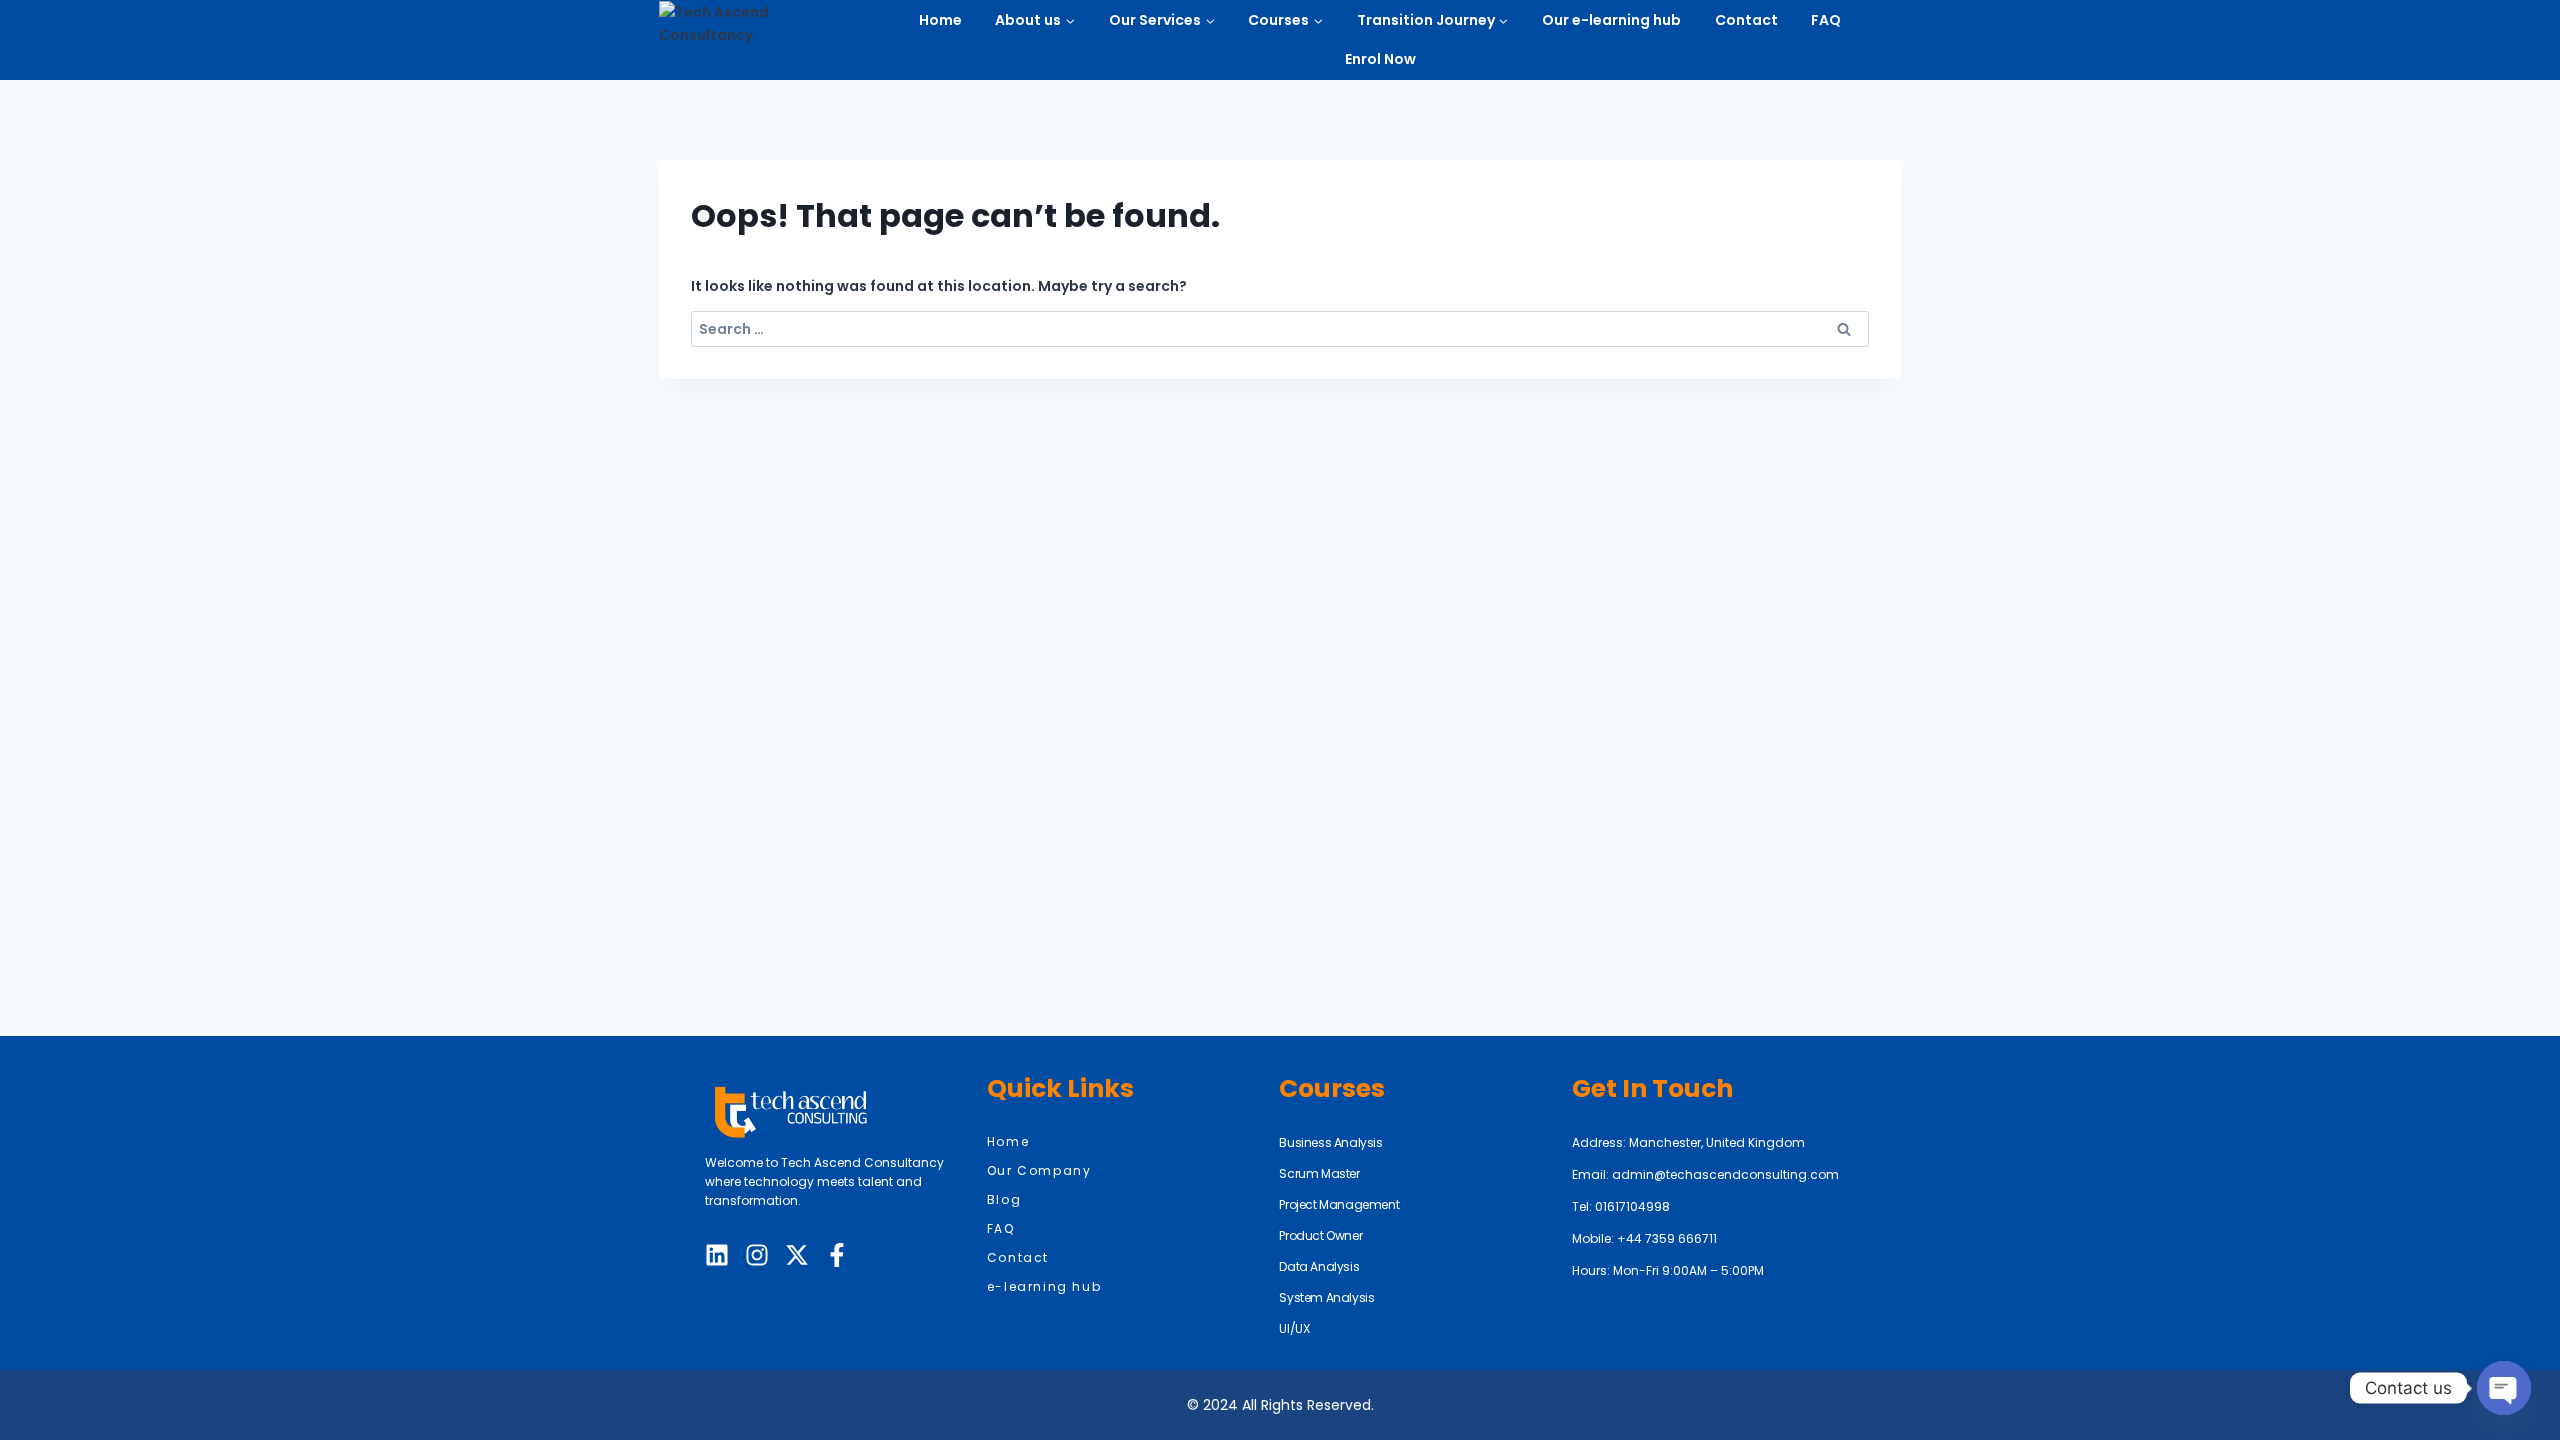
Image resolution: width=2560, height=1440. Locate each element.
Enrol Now (1380, 59)
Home (940, 20)
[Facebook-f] (837, 1255)
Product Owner (1320, 1235)
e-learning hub (1044, 1286)
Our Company (1039, 1170)
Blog (1004, 1199)
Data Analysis (1319, 1266)
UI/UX (1294, 1328)
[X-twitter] (797, 1255)
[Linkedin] (717, 1255)
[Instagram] (757, 1255)
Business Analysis (1330, 1142)
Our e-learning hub (1611, 20)
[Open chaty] (2504, 1388)
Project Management (1339, 1204)
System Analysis (1326, 1297)
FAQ (1826, 20)
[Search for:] (1280, 329)
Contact (1746, 20)
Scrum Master (1319, 1173)
